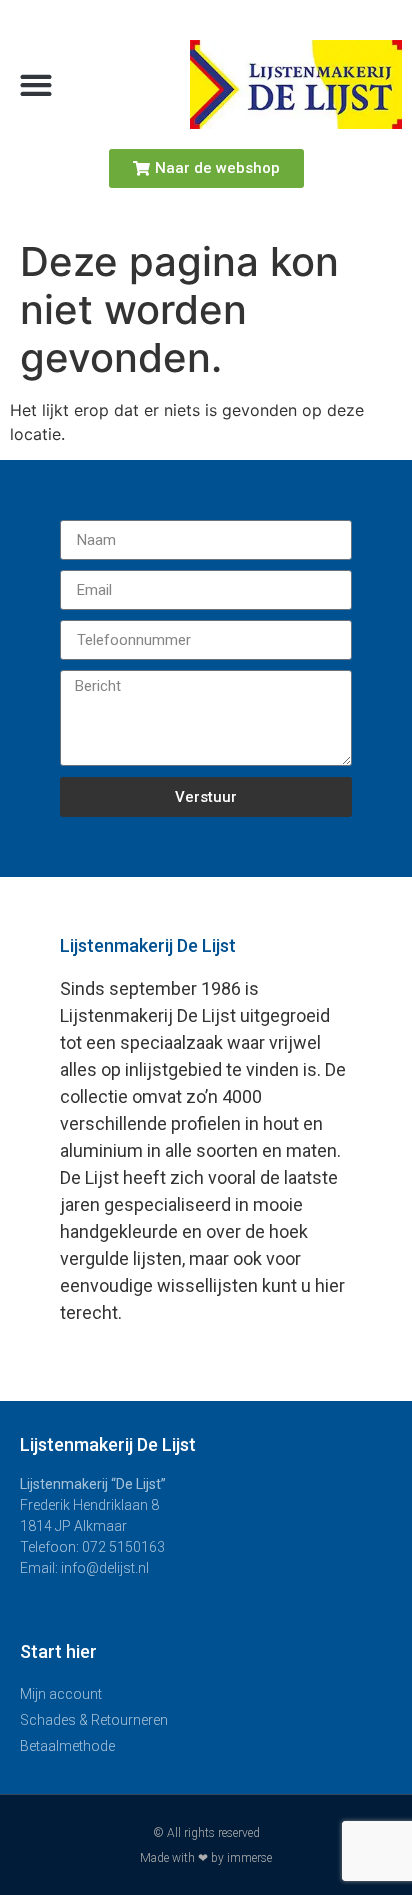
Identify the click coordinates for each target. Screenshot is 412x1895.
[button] (35, 84)
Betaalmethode (67, 1746)
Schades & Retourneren (94, 1720)
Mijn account (61, 1694)
